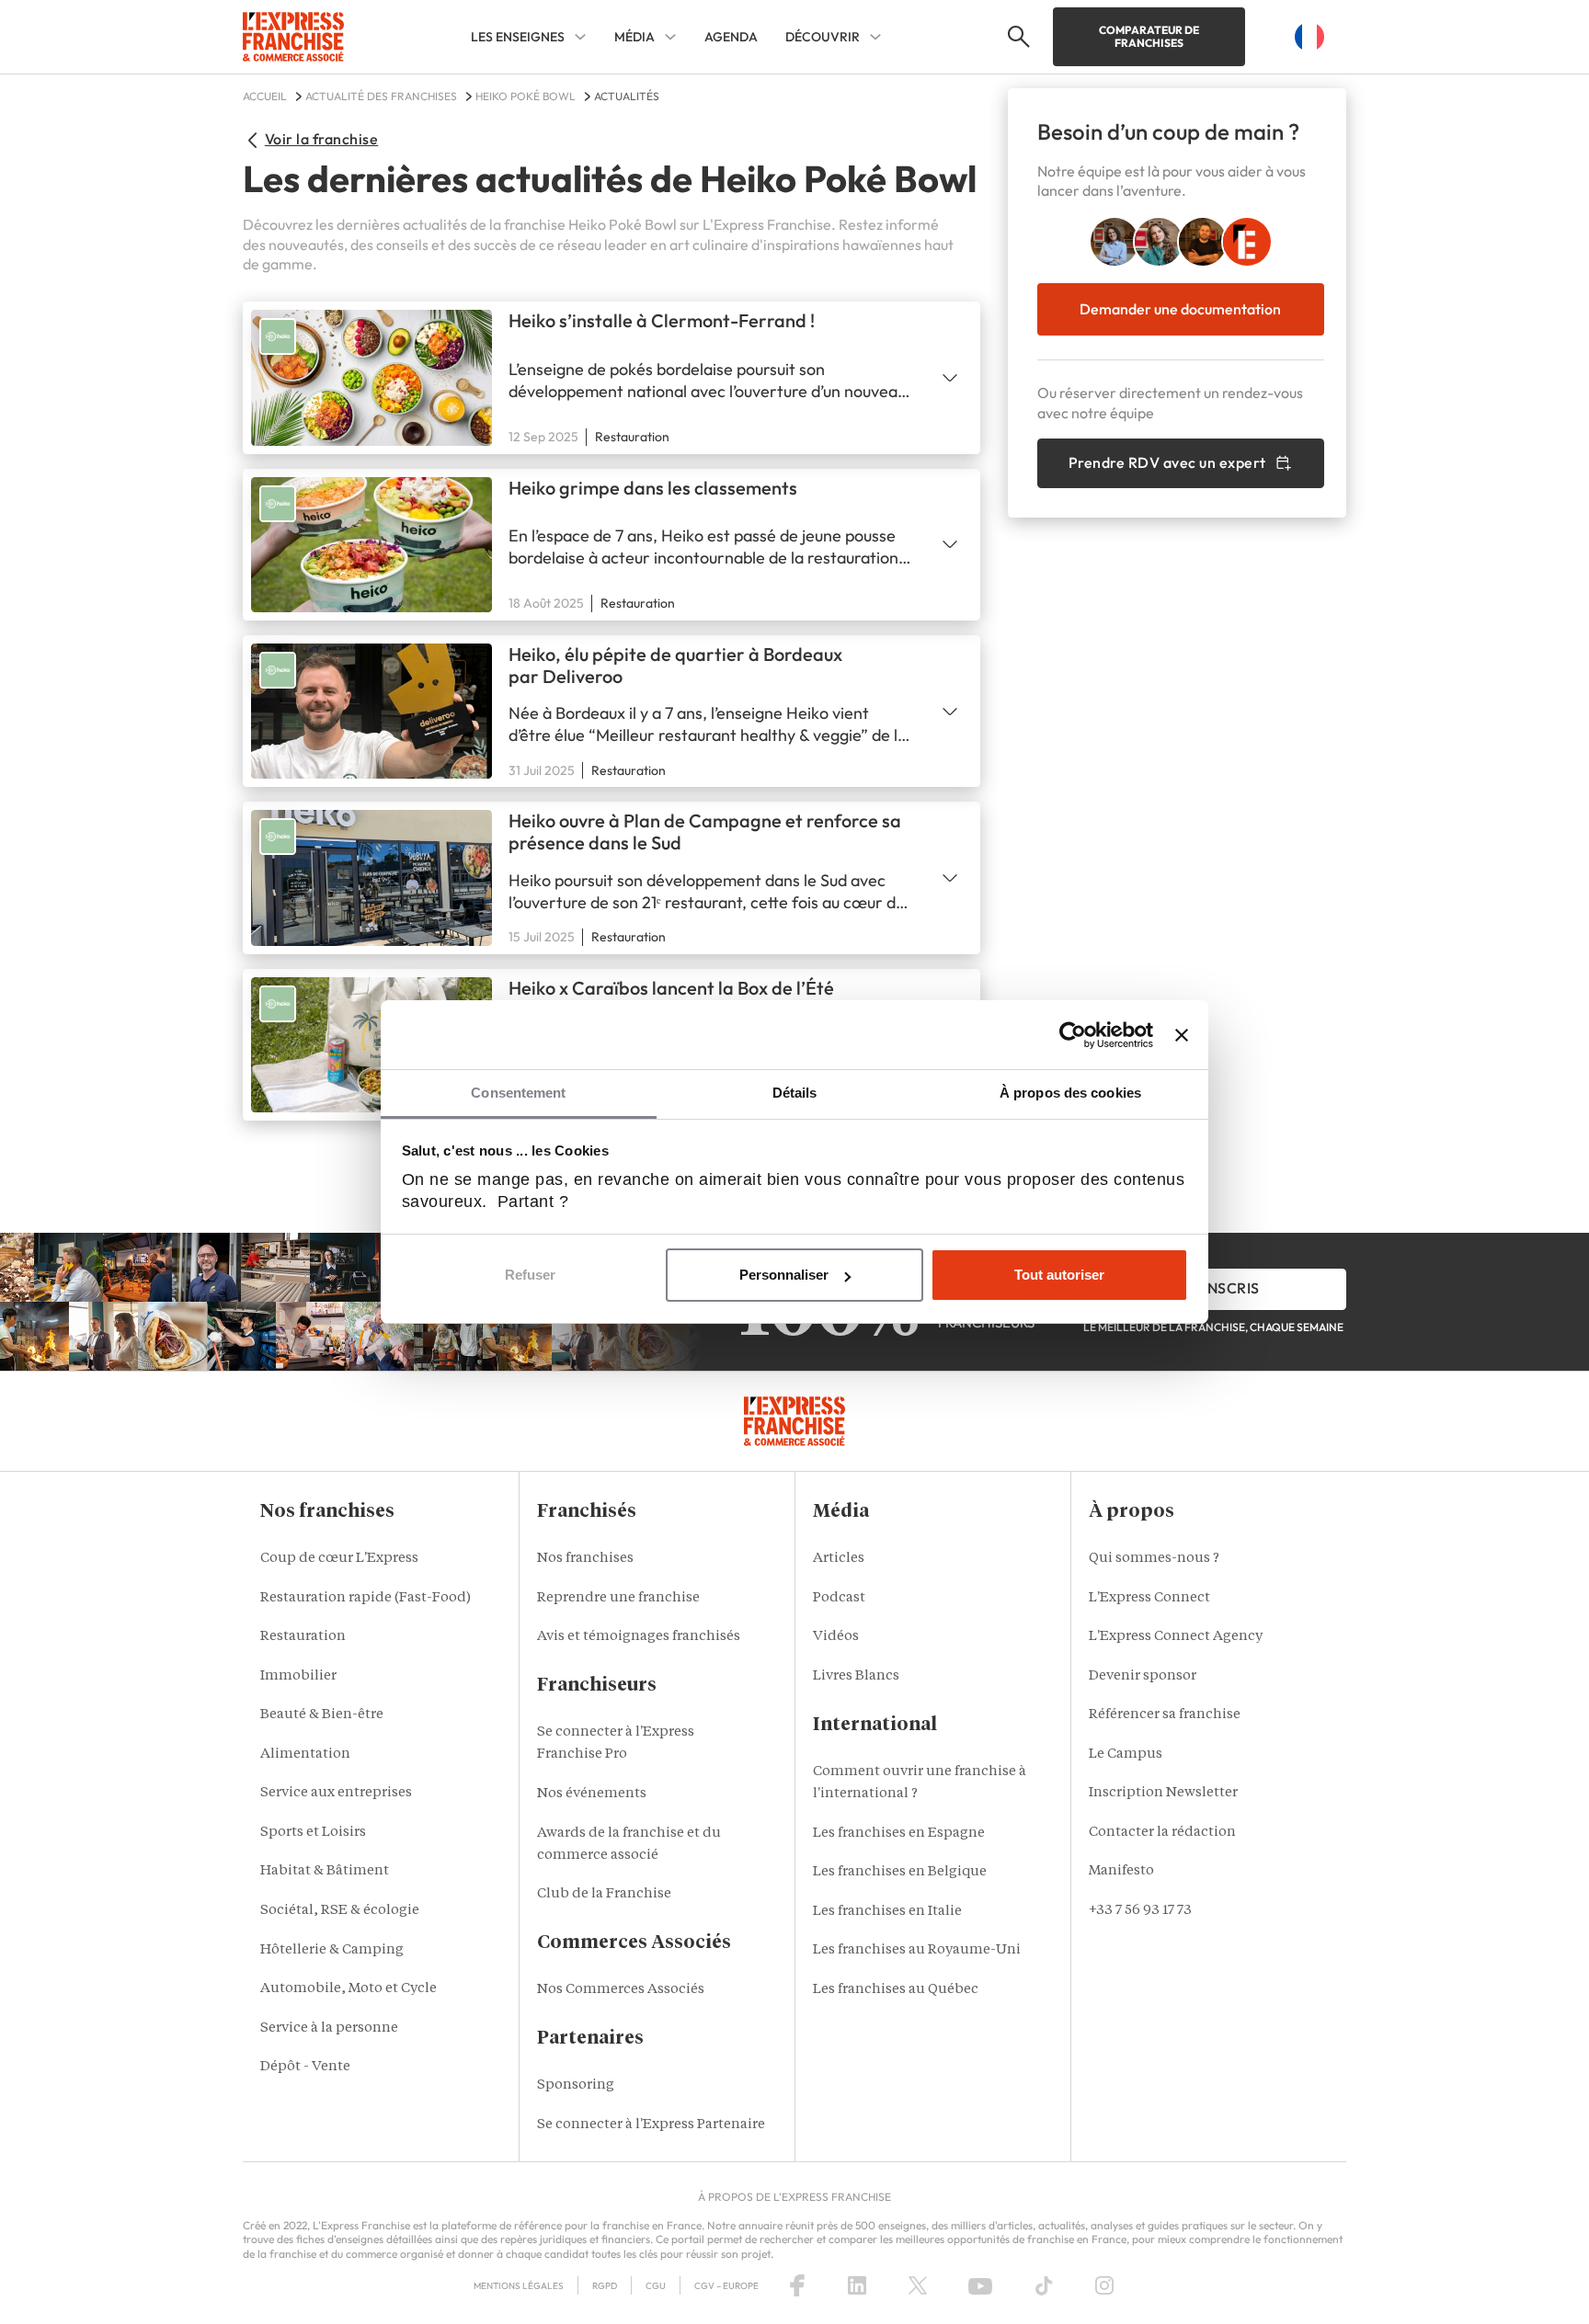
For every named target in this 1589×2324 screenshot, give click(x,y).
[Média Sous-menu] (670, 37)
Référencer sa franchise (1165, 1715)
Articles (839, 1559)
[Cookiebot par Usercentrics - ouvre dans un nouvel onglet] (1073, 1035)
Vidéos (836, 1637)
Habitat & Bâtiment (325, 1871)
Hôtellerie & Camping (332, 1950)
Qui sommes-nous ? (1154, 1559)
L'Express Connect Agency (1176, 1637)
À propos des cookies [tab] (1070, 1093)
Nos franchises (585, 1559)
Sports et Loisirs (313, 1833)
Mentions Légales (519, 2286)
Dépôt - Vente (305, 2067)
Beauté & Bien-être (322, 1715)
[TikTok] (1044, 2285)
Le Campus (1126, 1754)
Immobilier (298, 1676)
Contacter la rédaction (1162, 1833)
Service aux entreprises (336, 1793)
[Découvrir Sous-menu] (875, 37)
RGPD (605, 2286)
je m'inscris (1213, 1288)
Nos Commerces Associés (621, 1990)
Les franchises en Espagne (899, 1834)
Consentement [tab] (518, 1093)
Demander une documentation (1180, 309)
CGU (656, 2286)
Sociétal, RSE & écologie (340, 1911)
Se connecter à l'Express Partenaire (651, 2125)
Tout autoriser (1059, 1275)
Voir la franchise (321, 139)
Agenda (731, 37)
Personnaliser (784, 1275)
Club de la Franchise (604, 1894)
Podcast (839, 1598)
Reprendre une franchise (618, 1598)
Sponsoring (576, 2085)
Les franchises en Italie (887, 1912)
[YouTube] (980, 2285)
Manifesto (1121, 1871)
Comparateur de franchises (1149, 36)
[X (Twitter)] (918, 2285)
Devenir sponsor (1143, 1676)
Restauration (303, 1637)
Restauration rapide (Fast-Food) (366, 1598)
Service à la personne (329, 2028)
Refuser (530, 1275)
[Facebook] (797, 2285)
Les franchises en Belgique (900, 1872)
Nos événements (592, 1794)
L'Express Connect (1149, 1598)
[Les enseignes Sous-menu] (580, 37)
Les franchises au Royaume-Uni (917, 1950)
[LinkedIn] (857, 2285)
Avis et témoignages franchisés (639, 1637)
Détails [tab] (795, 1093)
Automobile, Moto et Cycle (349, 1989)
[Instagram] (1104, 2285)
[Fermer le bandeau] (1182, 1035)
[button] (1017, 37)
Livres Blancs (856, 1676)
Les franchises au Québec (896, 1990)
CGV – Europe (726, 2286)
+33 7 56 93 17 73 (1140, 1911)
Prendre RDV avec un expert (1167, 462)
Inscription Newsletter (1163, 1793)
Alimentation (305, 1754)
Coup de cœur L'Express (339, 1559)
